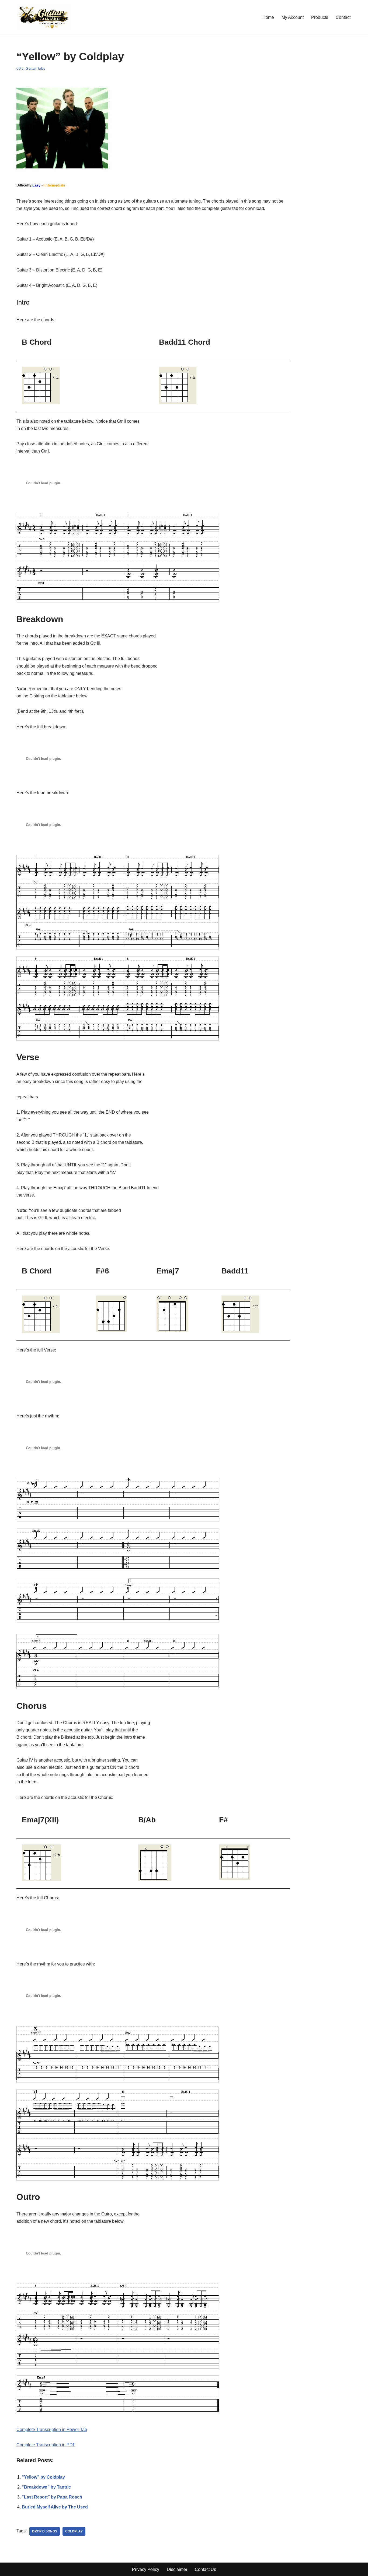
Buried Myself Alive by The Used (55, 2507)
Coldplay (74, 2531)
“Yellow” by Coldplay (43, 2477)
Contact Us (205, 2569)
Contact (343, 17)
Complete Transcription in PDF (46, 2445)
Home (268, 17)
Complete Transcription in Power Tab (52, 2429)
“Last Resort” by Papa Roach (52, 2497)
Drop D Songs (45, 2531)
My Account (293, 17)
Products (320, 17)
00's (20, 68)
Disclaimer (177, 2569)
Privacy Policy (146, 2569)
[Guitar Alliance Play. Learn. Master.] (44, 17)
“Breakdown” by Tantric (46, 2487)
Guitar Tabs (35, 68)
